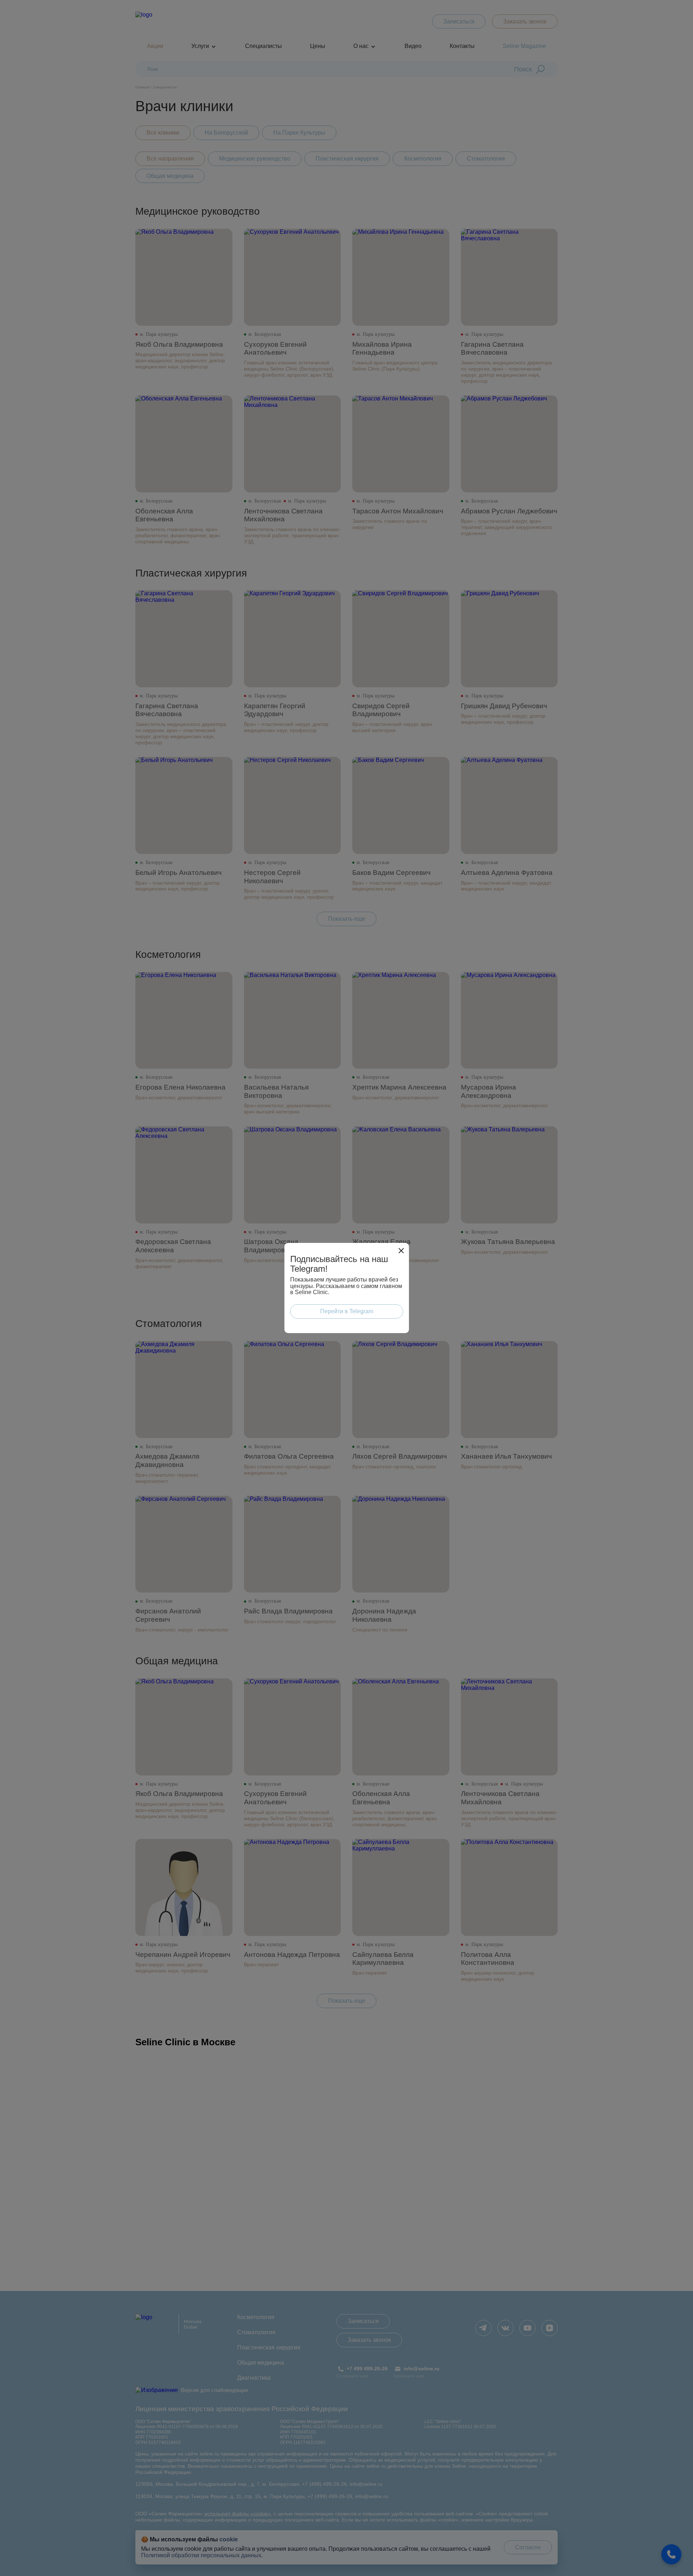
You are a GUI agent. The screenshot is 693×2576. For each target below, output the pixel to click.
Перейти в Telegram (347, 1311)
